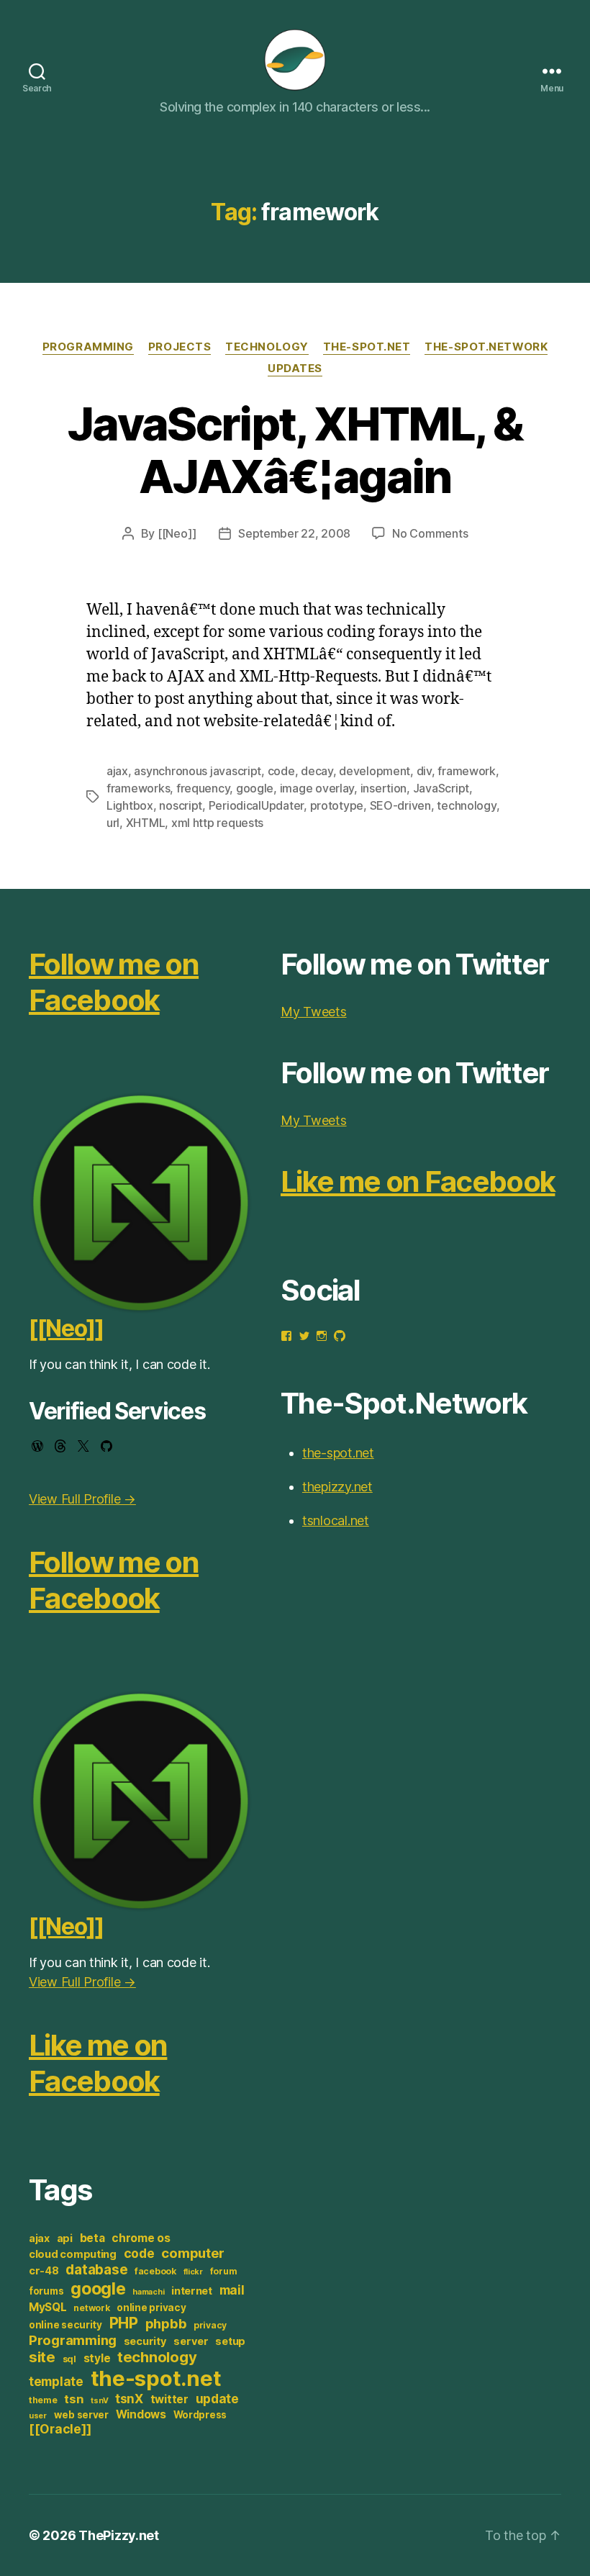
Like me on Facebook (98, 2063)
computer (193, 2253)
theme (43, 2400)
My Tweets (314, 1012)
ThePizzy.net (119, 2535)
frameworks (138, 788)
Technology (267, 347)
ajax (117, 771)
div (424, 771)
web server (81, 2415)
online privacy (151, 2308)
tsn (74, 2399)
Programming (88, 347)
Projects (180, 347)
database (96, 2269)
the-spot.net (367, 347)
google (255, 788)
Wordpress (200, 2415)
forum (224, 2271)
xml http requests (217, 823)
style (97, 2358)
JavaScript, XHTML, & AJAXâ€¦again (295, 450)
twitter (169, 2399)
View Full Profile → (82, 1499)
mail (232, 2290)
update (217, 2399)
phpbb (166, 2323)
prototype (337, 805)
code (281, 771)
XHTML (146, 823)
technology (466, 805)
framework (467, 771)
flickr (193, 2272)
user (38, 2416)
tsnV (99, 2401)
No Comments (430, 533)
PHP (124, 2323)
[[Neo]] (177, 533)
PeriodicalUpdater (256, 805)
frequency (203, 788)
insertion (384, 788)
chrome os (141, 2238)
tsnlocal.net (336, 1520)
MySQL (48, 2307)
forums (46, 2291)
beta (92, 2238)
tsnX (129, 2399)
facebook (155, 2271)
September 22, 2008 (294, 533)
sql (69, 2359)
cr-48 (44, 2271)
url (113, 823)
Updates (295, 369)
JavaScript (441, 788)
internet (192, 2291)
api (65, 2238)
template (56, 2381)
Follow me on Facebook (114, 982)
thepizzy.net (337, 1487)
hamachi (148, 2292)
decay (317, 771)
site (42, 2357)
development (375, 771)
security (145, 2341)
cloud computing (73, 2254)
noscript (181, 805)
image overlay (317, 788)
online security (65, 2325)
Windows (141, 2414)
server (191, 2341)
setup (230, 2341)
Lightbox (130, 805)
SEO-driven (400, 805)
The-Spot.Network (486, 347)
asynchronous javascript (198, 771)
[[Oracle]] (60, 2429)
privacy (210, 2325)
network (91, 2308)
